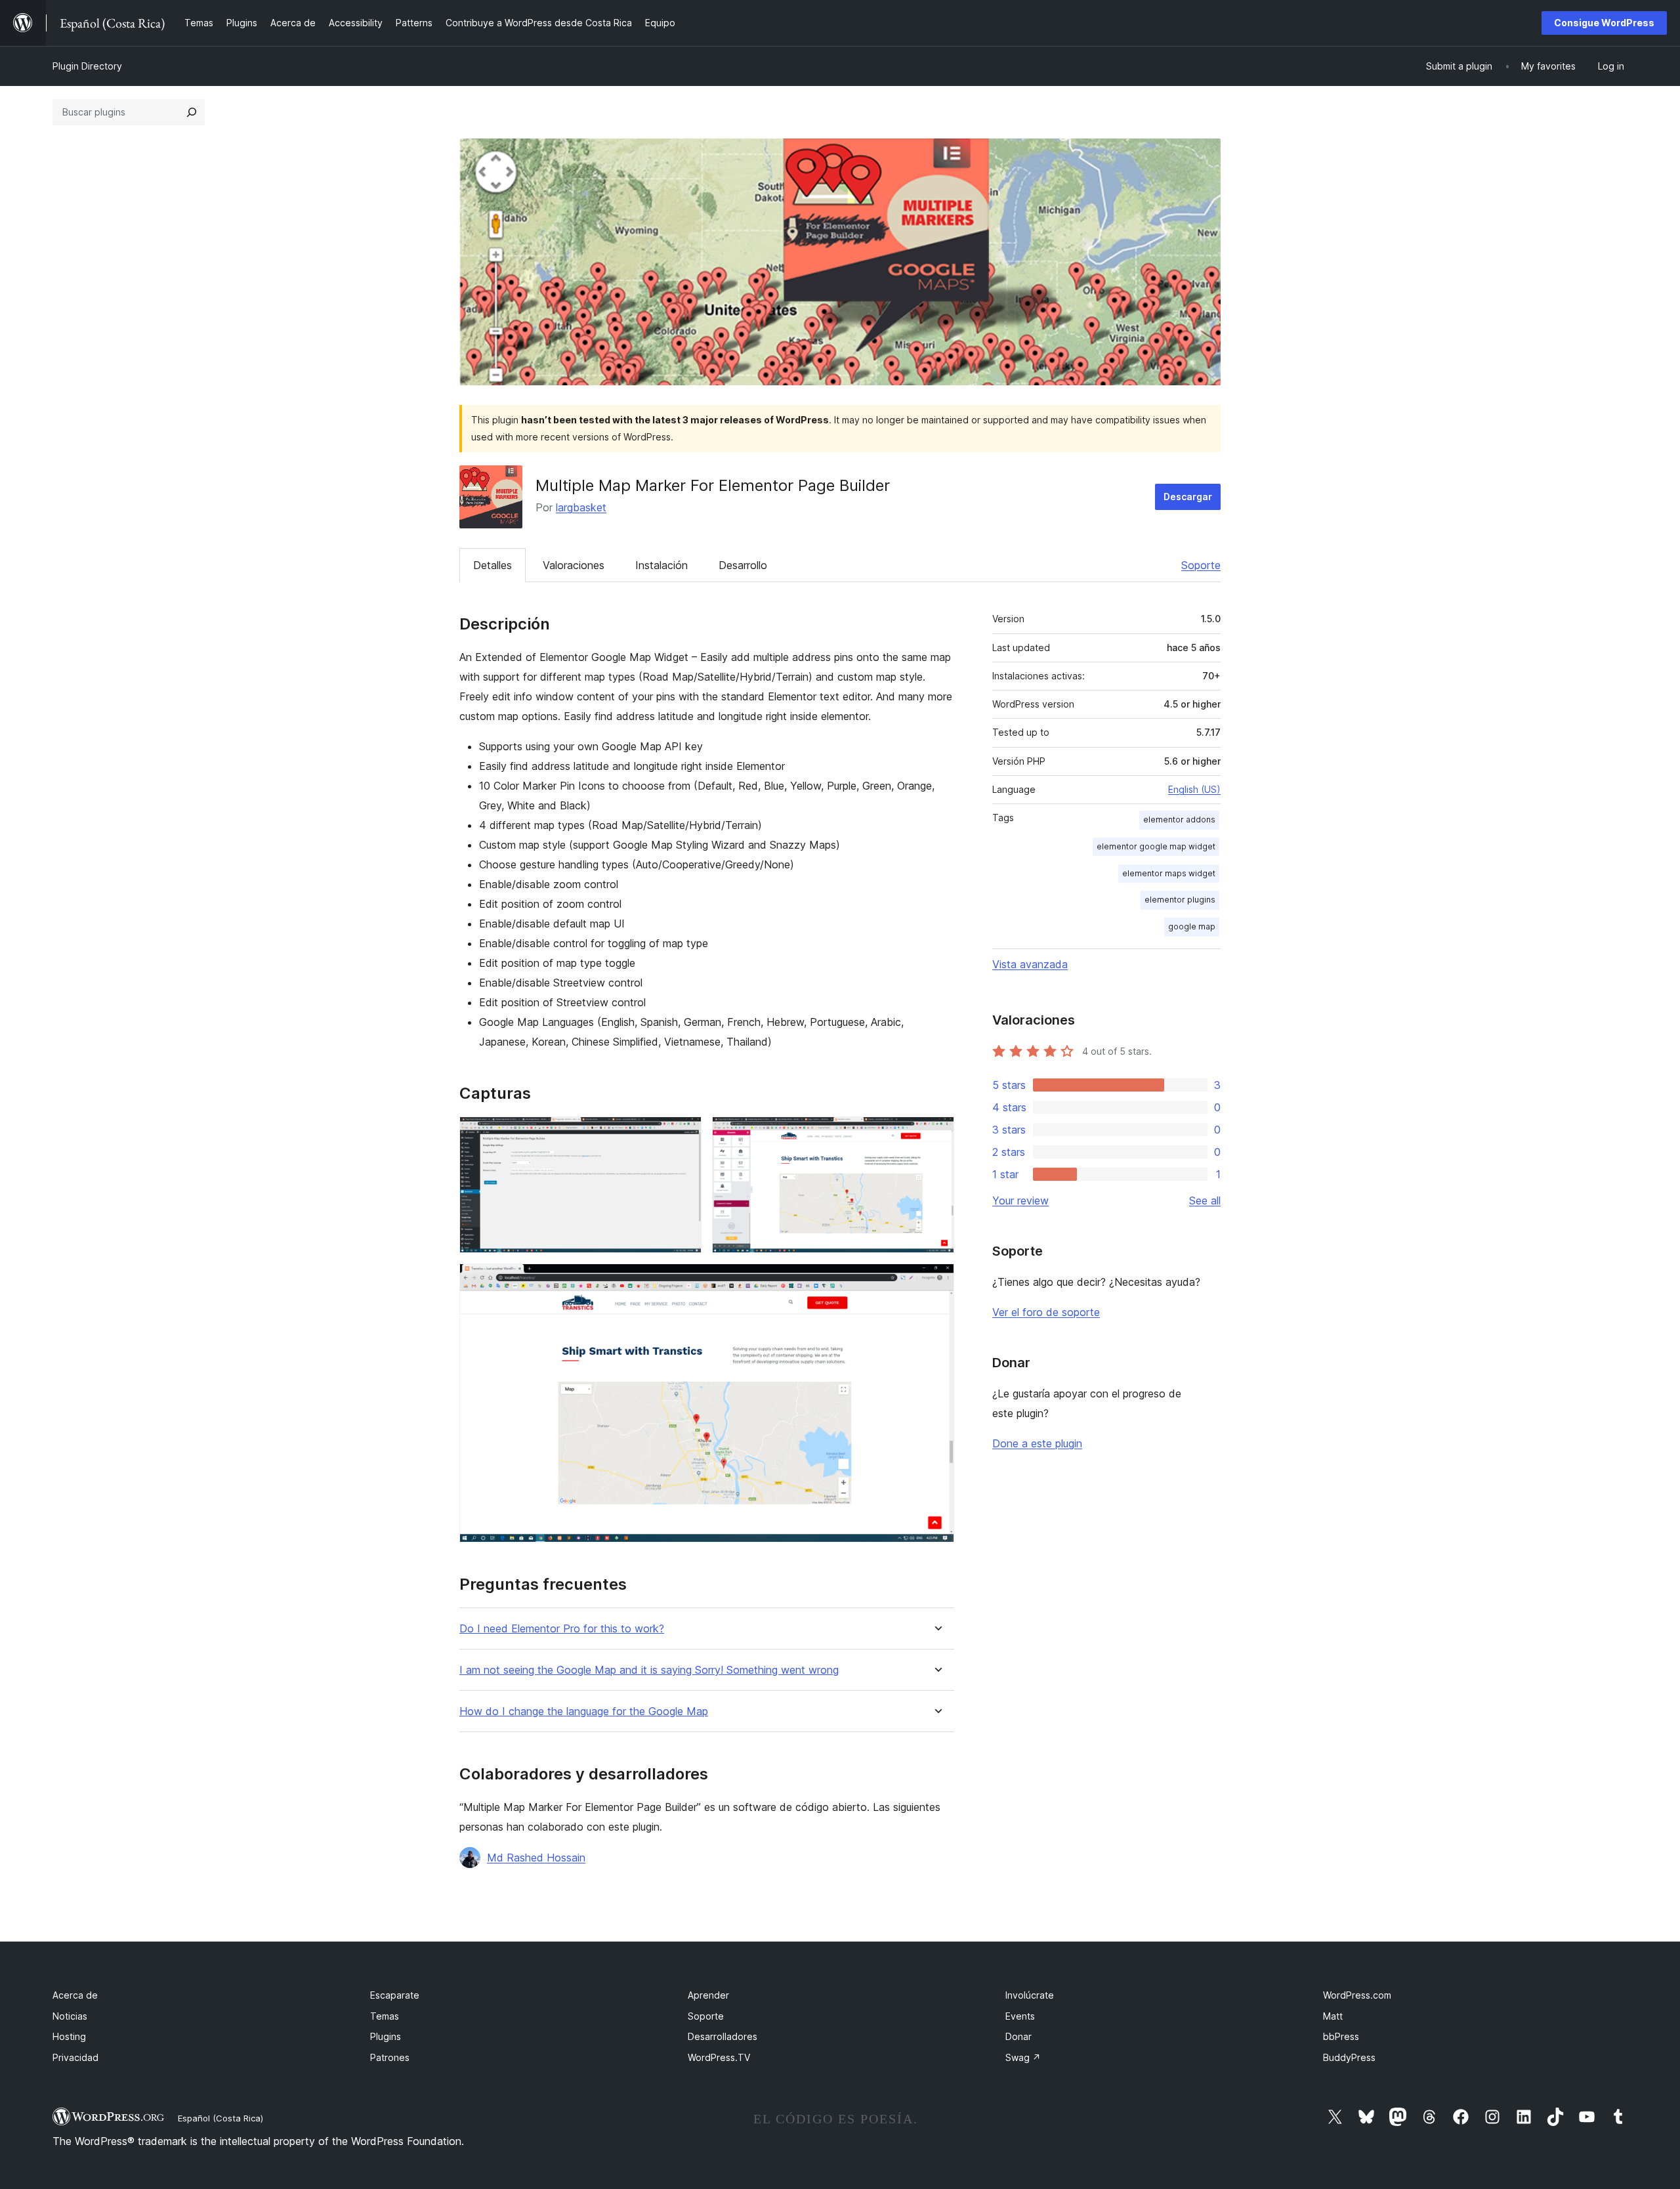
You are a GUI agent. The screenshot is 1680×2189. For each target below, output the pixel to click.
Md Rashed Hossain (536, 1858)
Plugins (386, 2036)
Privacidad (75, 2057)
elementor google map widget (1156, 846)
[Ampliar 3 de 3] (936, 1281)
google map (1192, 926)
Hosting (69, 2036)
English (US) (1194, 789)
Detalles (493, 565)
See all (1205, 1201)
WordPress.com (1357, 1995)
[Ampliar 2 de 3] (936, 1134)
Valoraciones (574, 565)
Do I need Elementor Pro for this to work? (562, 1629)
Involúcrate (1030, 1995)
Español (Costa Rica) (220, 2118)
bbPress (1341, 2036)
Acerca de (75, 1995)
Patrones (390, 2057)
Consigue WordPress (1604, 23)
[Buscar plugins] (192, 112)
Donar (1018, 2036)
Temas (385, 2016)
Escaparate (395, 1995)
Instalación (661, 565)
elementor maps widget (1169, 873)
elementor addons (1179, 819)
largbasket (581, 507)
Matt (1333, 2016)
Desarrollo (743, 565)
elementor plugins (1180, 900)
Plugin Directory (87, 66)
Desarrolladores (723, 2036)
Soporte (1201, 565)
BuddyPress (1349, 2057)
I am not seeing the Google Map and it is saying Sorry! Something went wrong (649, 1670)
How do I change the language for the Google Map (584, 1711)
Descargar (1188, 497)
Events (1020, 2016)
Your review (1020, 1201)
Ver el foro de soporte (1046, 1312)
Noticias (70, 2016)
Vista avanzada (1030, 964)
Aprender (708, 1995)
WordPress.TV (719, 2057)
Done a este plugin (1037, 1443)
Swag (1023, 2057)
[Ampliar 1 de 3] (684, 1134)
